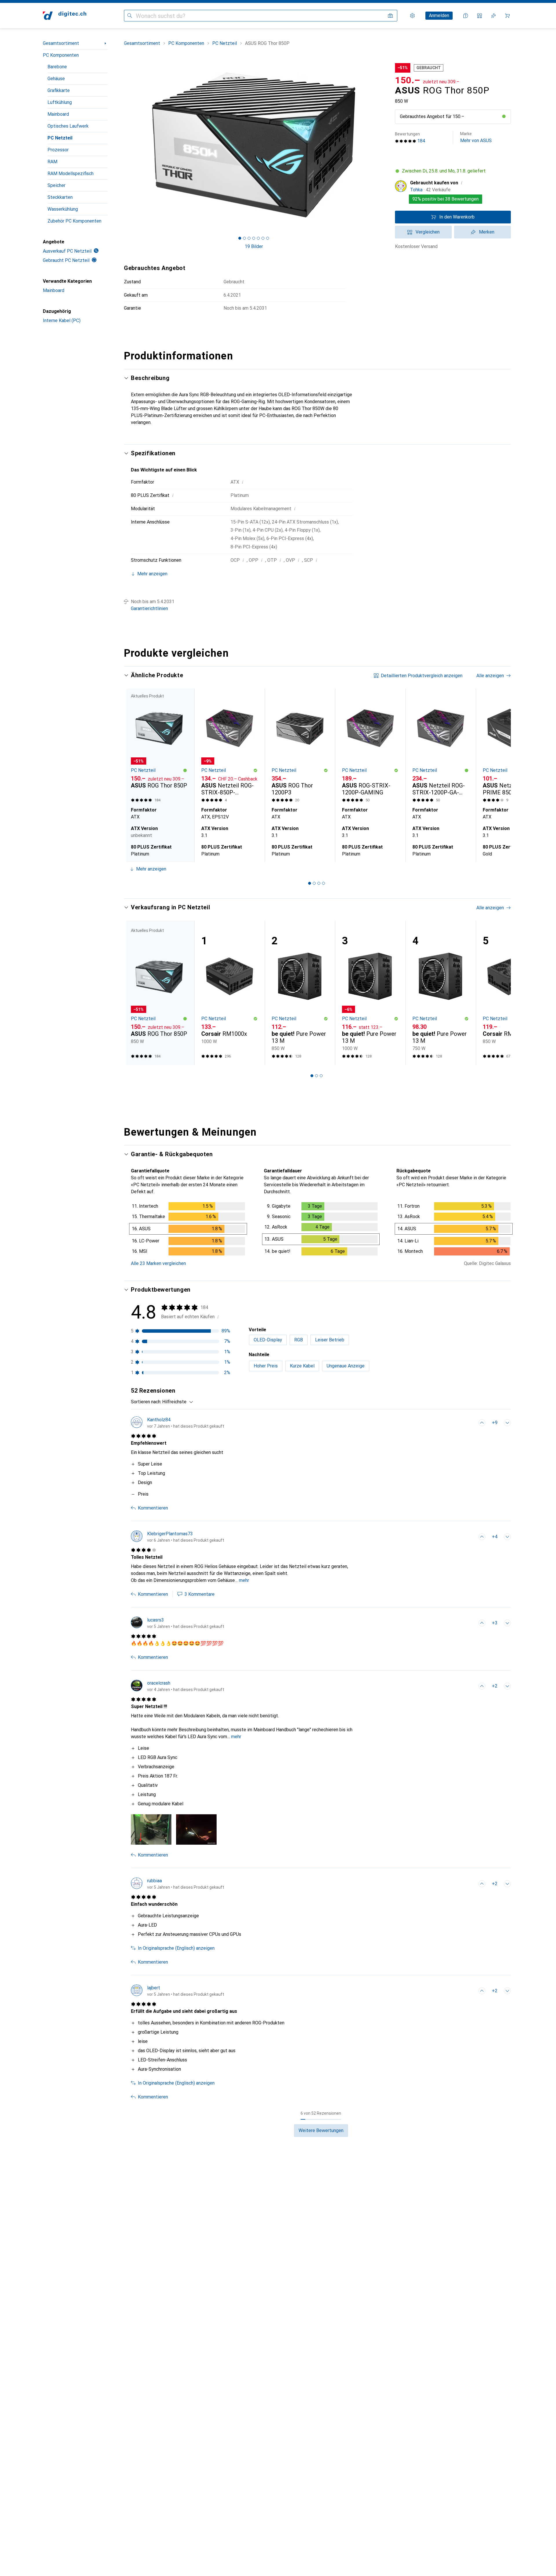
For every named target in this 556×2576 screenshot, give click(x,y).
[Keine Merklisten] (493, 16)
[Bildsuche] (390, 16)
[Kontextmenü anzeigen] (469, 1423)
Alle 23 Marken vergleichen (158, 1263)
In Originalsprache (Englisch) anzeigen (176, 1948)
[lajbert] (178, 1991)
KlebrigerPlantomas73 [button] (170, 1534)
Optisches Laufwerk (68, 126)
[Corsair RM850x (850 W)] (511, 993)
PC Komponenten (61, 55)
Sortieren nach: (146, 1402)
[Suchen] (130, 16)
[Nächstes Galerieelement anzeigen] (385, 145)
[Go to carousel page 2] (314, 883)
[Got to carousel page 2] (244, 238)
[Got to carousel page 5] (258, 238)
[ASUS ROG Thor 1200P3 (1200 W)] (300, 747)
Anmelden (439, 15)
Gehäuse (56, 79)
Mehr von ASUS (476, 137)
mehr (244, 1580)
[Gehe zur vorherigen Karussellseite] (134, 775)
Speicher (56, 185)
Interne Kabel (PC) (62, 321)
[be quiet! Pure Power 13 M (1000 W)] (370, 993)
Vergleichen (428, 232)
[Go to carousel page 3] (319, 883)
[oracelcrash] (178, 1686)
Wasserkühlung (63, 209)
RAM (52, 162)
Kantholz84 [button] (159, 1420)
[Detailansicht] (188, 1230)
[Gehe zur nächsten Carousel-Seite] (500, 775)
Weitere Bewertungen (321, 2130)
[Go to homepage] (65, 16)
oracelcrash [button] (159, 1683)
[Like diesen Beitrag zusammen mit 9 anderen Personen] (482, 1423)
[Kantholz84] (178, 1423)
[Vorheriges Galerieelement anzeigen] (123, 145)
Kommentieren (153, 1508)
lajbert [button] (154, 1988)
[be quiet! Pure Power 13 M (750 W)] (441, 993)
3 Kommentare (200, 1594)
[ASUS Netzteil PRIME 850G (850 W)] (511, 747)
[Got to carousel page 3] (249, 238)
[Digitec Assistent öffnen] (466, 16)
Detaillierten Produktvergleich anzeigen (422, 676)
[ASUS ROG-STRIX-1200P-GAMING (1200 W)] (370, 747)
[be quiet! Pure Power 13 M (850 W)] (300, 993)
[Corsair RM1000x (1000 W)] (229, 993)
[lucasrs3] (178, 1623)
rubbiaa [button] (154, 1881)
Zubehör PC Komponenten (74, 221)
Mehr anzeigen (151, 869)
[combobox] (176, 1402)
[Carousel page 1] (240, 238)
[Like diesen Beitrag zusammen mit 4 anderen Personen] (482, 1537)
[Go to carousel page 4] (323, 883)
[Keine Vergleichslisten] (480, 16)
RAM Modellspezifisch (71, 173)
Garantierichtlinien (149, 608)
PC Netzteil (60, 138)
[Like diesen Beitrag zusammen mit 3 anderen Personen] (482, 1623)
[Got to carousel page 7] (268, 238)
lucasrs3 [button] (156, 1620)
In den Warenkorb (457, 217)
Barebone (57, 67)
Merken (487, 232)
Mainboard (58, 114)
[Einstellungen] (412, 16)
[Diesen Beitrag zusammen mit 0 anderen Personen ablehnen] (507, 1423)
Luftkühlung (60, 102)
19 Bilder (254, 246)
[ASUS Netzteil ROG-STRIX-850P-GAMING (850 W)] (229, 747)
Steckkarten (60, 197)
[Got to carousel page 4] (254, 238)
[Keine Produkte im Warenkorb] (507, 16)
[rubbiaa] (178, 1884)
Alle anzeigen (490, 676)
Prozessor (58, 150)
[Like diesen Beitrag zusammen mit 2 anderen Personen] (482, 1686)
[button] (504, 116)
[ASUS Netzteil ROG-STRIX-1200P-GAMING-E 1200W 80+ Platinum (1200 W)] (441, 747)
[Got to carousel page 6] (263, 238)
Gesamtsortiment (61, 43)
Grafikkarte (59, 90)
